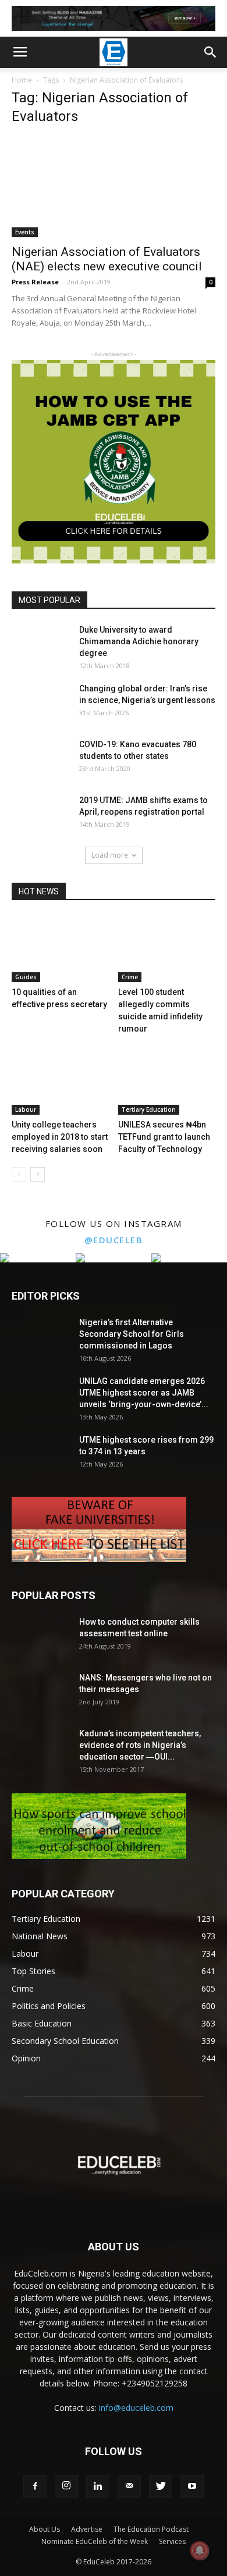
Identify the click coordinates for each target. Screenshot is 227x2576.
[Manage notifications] (200, 2550)
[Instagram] (66, 2486)
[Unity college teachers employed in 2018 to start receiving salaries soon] (61, 1081)
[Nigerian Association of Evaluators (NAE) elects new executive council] (114, 187)
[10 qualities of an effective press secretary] (61, 949)
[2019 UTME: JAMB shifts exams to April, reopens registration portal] (41, 815)
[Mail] (129, 2486)
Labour (26, 1109)
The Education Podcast (151, 2529)
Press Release (35, 282)
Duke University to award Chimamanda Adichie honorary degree (139, 641)
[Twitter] (161, 2486)
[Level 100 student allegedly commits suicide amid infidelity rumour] (167, 949)
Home (22, 80)
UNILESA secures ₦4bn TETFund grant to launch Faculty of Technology (164, 1137)
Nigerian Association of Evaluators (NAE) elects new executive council (107, 259)
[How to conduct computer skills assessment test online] (41, 1636)
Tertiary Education (149, 1109)
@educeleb (114, 1240)
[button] (211, 52)
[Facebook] (35, 2486)
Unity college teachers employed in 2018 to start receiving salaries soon (60, 1137)
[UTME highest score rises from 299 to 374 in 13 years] (41, 1454)
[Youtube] (192, 2486)
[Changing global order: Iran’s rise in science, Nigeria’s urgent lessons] (41, 703)
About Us (45, 2529)
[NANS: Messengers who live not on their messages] (41, 1692)
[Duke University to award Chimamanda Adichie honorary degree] (41, 644)
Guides (26, 977)
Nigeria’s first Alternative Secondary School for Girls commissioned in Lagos (132, 1334)
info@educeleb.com (136, 2408)
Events (25, 232)
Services (172, 2541)
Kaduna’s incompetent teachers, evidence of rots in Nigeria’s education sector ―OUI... (140, 1745)
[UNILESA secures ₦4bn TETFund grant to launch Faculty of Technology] (167, 1081)
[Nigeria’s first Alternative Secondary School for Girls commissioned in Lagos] (41, 1337)
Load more (110, 855)
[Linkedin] (98, 2486)
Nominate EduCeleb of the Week (95, 2541)
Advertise (87, 2529)
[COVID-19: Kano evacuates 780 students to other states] (41, 759)
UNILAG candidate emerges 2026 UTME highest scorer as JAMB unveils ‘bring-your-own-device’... (144, 1393)
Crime (130, 977)
